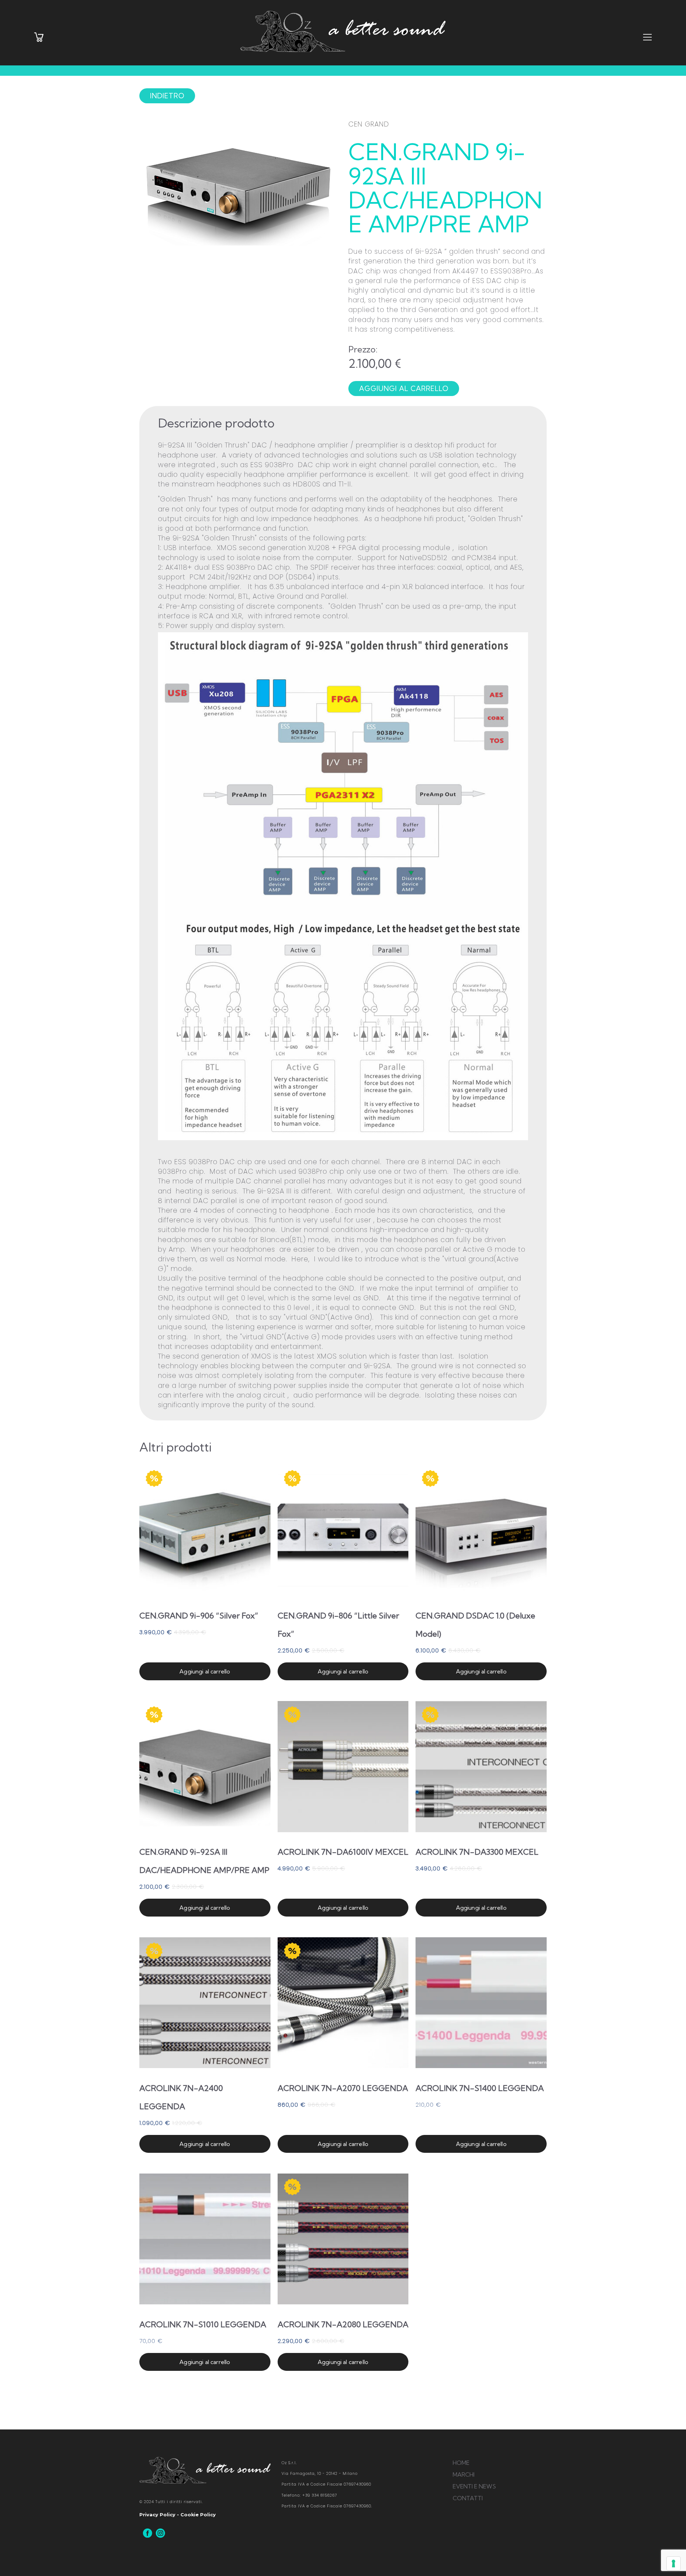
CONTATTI (468, 2498)
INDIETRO (167, 96)
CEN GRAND (369, 124)
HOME (461, 2463)
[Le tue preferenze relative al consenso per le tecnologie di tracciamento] (673, 2563)
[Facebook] (148, 2533)
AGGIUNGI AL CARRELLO (404, 389)
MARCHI (464, 2474)
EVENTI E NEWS (474, 2486)
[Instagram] (160, 2533)
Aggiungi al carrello (205, 1671)
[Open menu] (647, 38)
